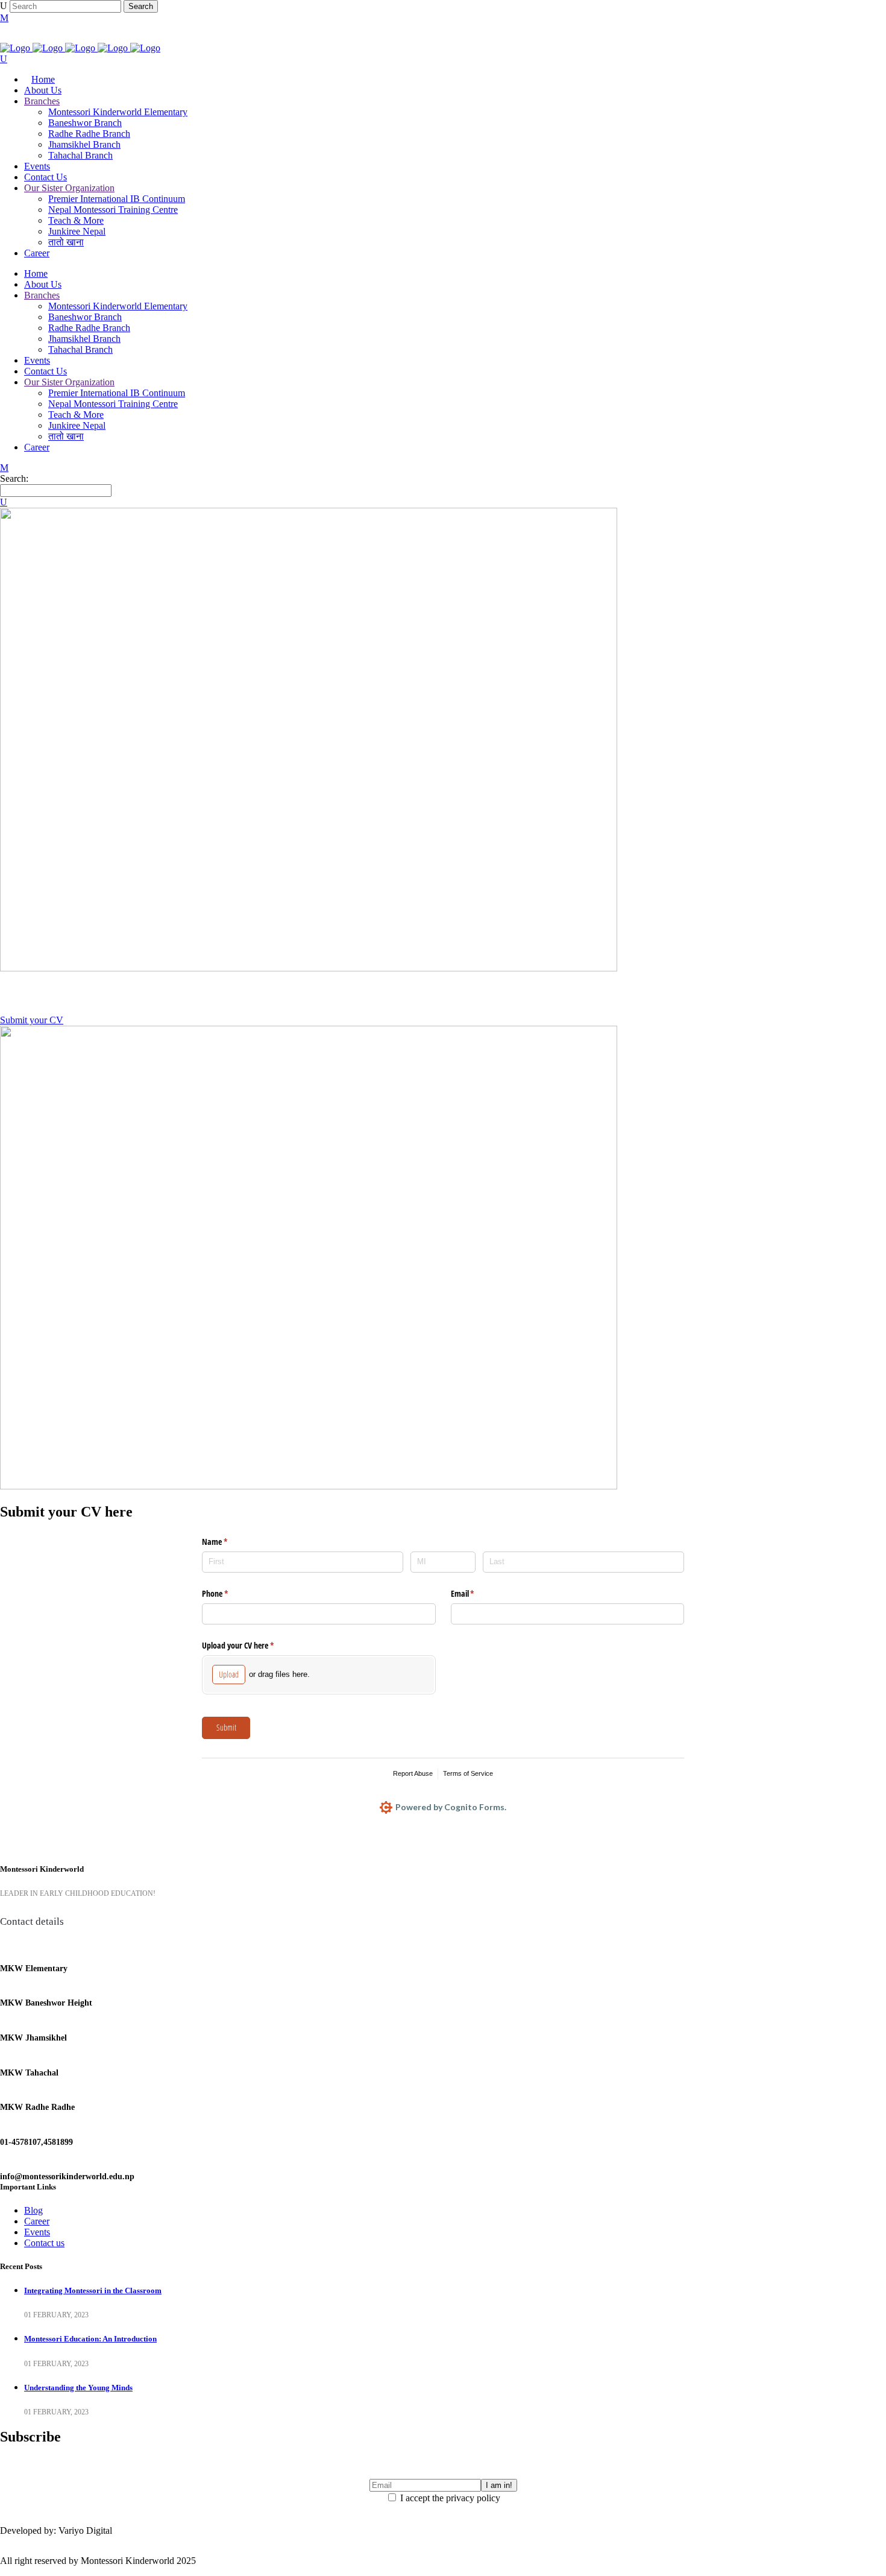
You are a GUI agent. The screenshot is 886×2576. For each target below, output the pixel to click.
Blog (33, 2210)
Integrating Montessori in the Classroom (93, 2290)
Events (37, 2232)
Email (477, 1593)
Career (37, 2221)
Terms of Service (468, 1773)
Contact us (44, 2243)
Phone (229, 1593)
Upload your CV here (252, 1645)
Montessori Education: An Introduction (90, 2339)
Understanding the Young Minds (78, 2388)
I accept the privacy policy (449, 2498)
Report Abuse (413, 1773)
